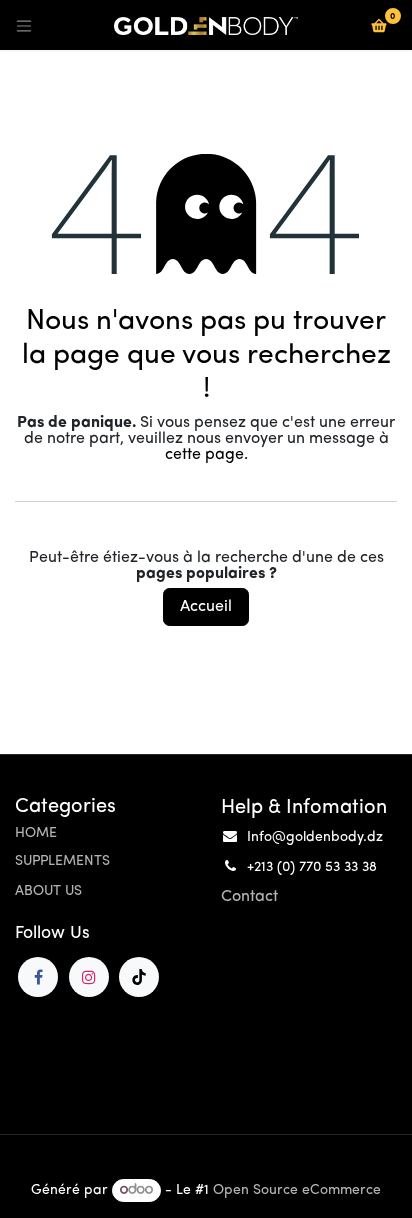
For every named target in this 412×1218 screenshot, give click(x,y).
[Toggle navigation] (24, 26)
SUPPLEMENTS (62, 861)
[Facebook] (38, 977)
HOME (36, 833)
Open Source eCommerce (297, 1190)
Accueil (206, 607)
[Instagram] (89, 977)
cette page (204, 455)
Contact (249, 897)
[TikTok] (139, 977)
